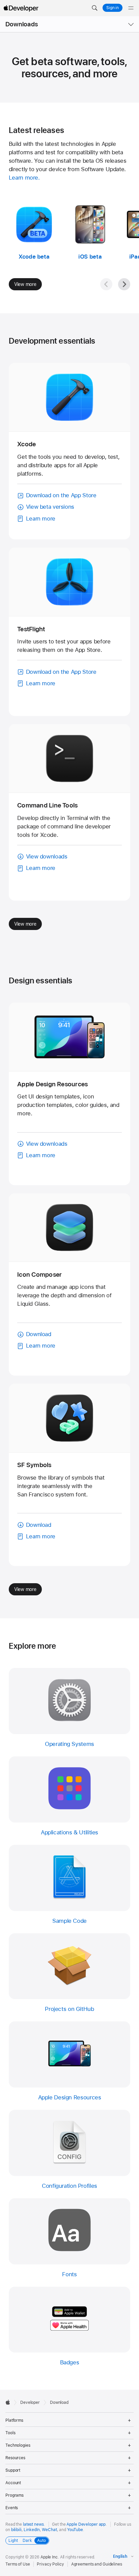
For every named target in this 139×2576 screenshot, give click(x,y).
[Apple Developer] (21, 8)
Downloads (22, 24)
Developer (30, 2402)
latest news (33, 2524)
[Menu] (131, 8)
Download (39, 1334)
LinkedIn (32, 2530)
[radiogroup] (27, 2541)
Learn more (41, 519)
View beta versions (50, 507)
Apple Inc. (50, 2557)
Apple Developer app (86, 2524)
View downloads (47, 856)
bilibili (16, 2530)
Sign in (113, 8)
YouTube (75, 2530)
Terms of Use (18, 2564)
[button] (94, 8)
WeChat (49, 2530)
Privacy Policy (50, 2564)
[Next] (124, 284)
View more (25, 284)
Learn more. (24, 178)
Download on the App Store (61, 495)
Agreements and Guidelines (97, 2564)
